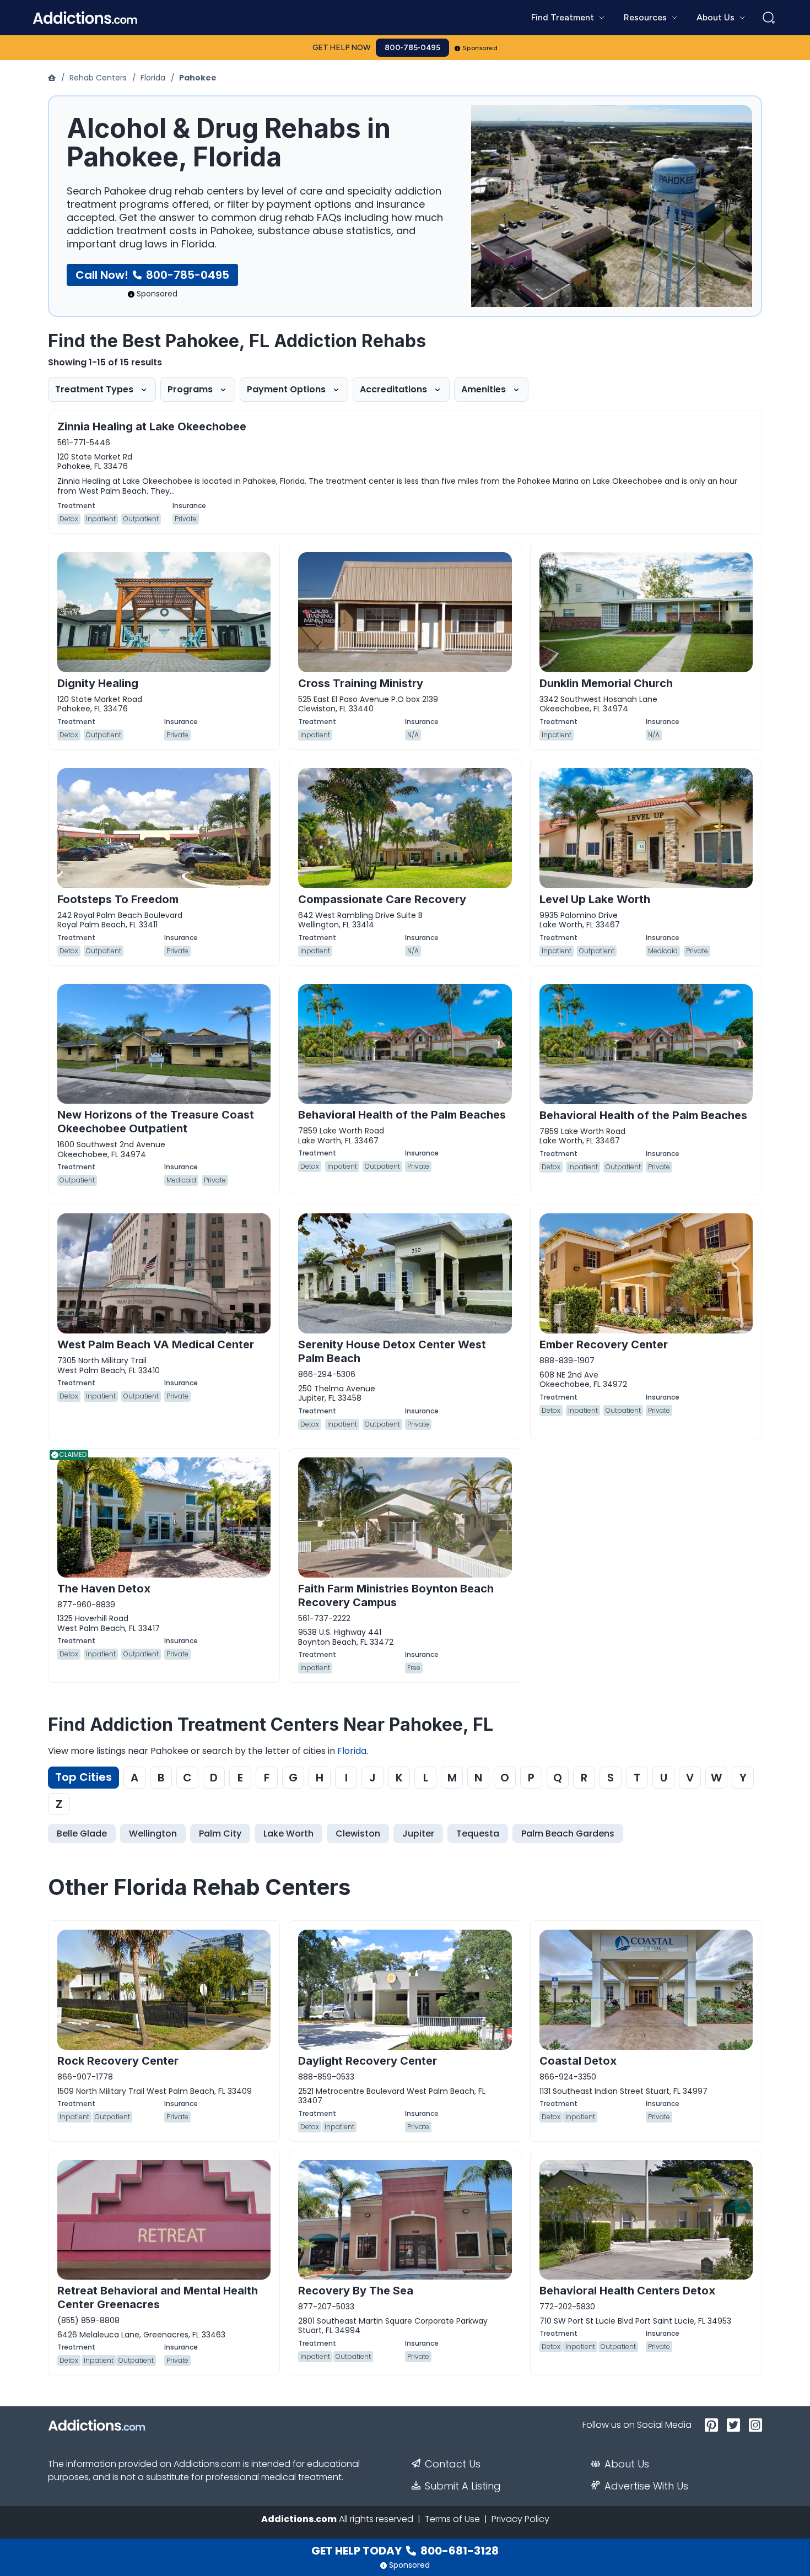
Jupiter (418, 1834)
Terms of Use (452, 2519)
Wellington (153, 1834)
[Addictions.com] (53, 78)
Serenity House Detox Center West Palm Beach (392, 1351)
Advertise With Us (646, 2486)
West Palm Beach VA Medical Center (156, 1344)
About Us (627, 2464)
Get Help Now (342, 48)
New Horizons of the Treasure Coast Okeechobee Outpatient (156, 1122)
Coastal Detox (578, 2061)
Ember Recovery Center (604, 1344)
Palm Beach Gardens (568, 1834)
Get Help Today (405, 2551)
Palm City (220, 1834)
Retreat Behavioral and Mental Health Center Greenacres (158, 2297)
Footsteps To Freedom (118, 899)
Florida (153, 78)
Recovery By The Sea (356, 2291)
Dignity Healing (98, 683)
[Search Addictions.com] (769, 18)
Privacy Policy (520, 2519)
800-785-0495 (412, 48)
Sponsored (480, 48)
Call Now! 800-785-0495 (152, 275)
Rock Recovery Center (118, 2061)
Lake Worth (288, 1834)
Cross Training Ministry (361, 683)
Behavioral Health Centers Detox (627, 2291)
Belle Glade (82, 1834)
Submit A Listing (463, 2486)
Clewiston (358, 1834)
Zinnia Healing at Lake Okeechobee (152, 426)
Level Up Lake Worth (595, 899)
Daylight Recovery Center (368, 2061)
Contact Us (453, 2464)
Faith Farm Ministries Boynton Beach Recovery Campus (396, 1595)
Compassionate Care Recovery (382, 899)
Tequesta (478, 1834)
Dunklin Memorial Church (606, 683)
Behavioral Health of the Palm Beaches (402, 1115)
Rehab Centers (98, 78)
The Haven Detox (104, 1589)
